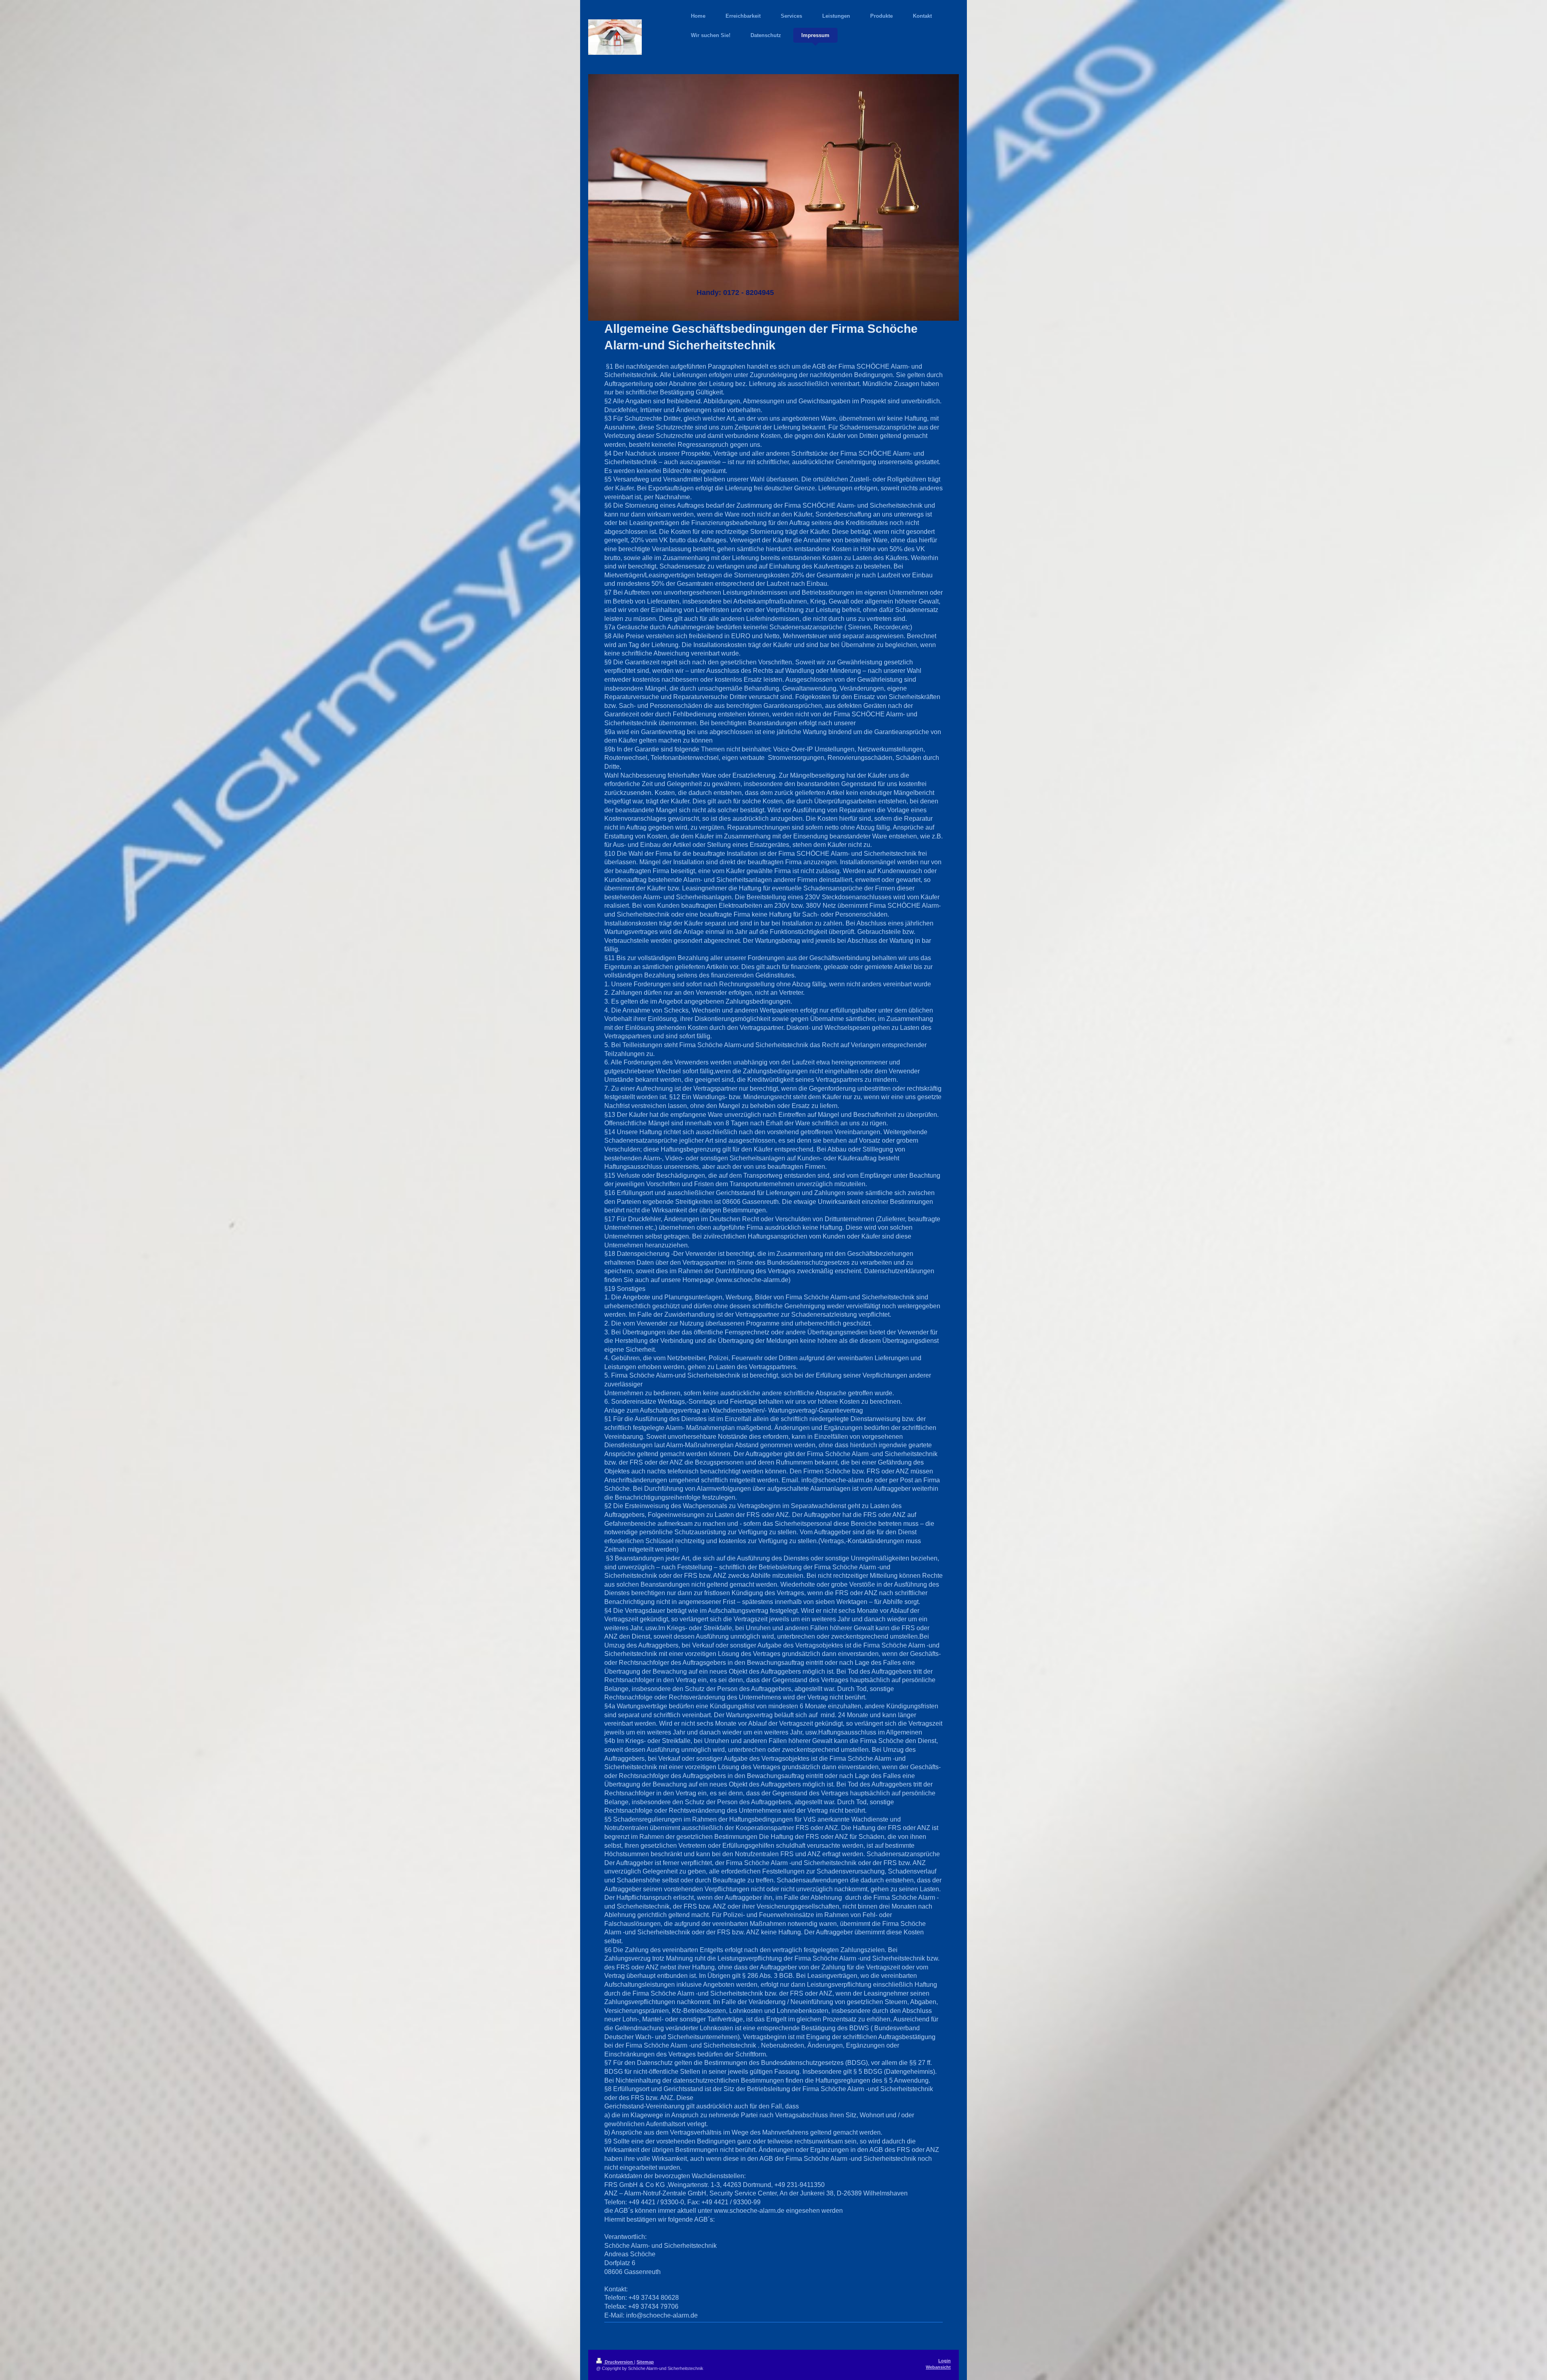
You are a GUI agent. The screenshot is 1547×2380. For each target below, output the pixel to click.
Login (945, 2361)
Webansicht (938, 2367)
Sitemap (645, 2362)
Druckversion (619, 2362)
